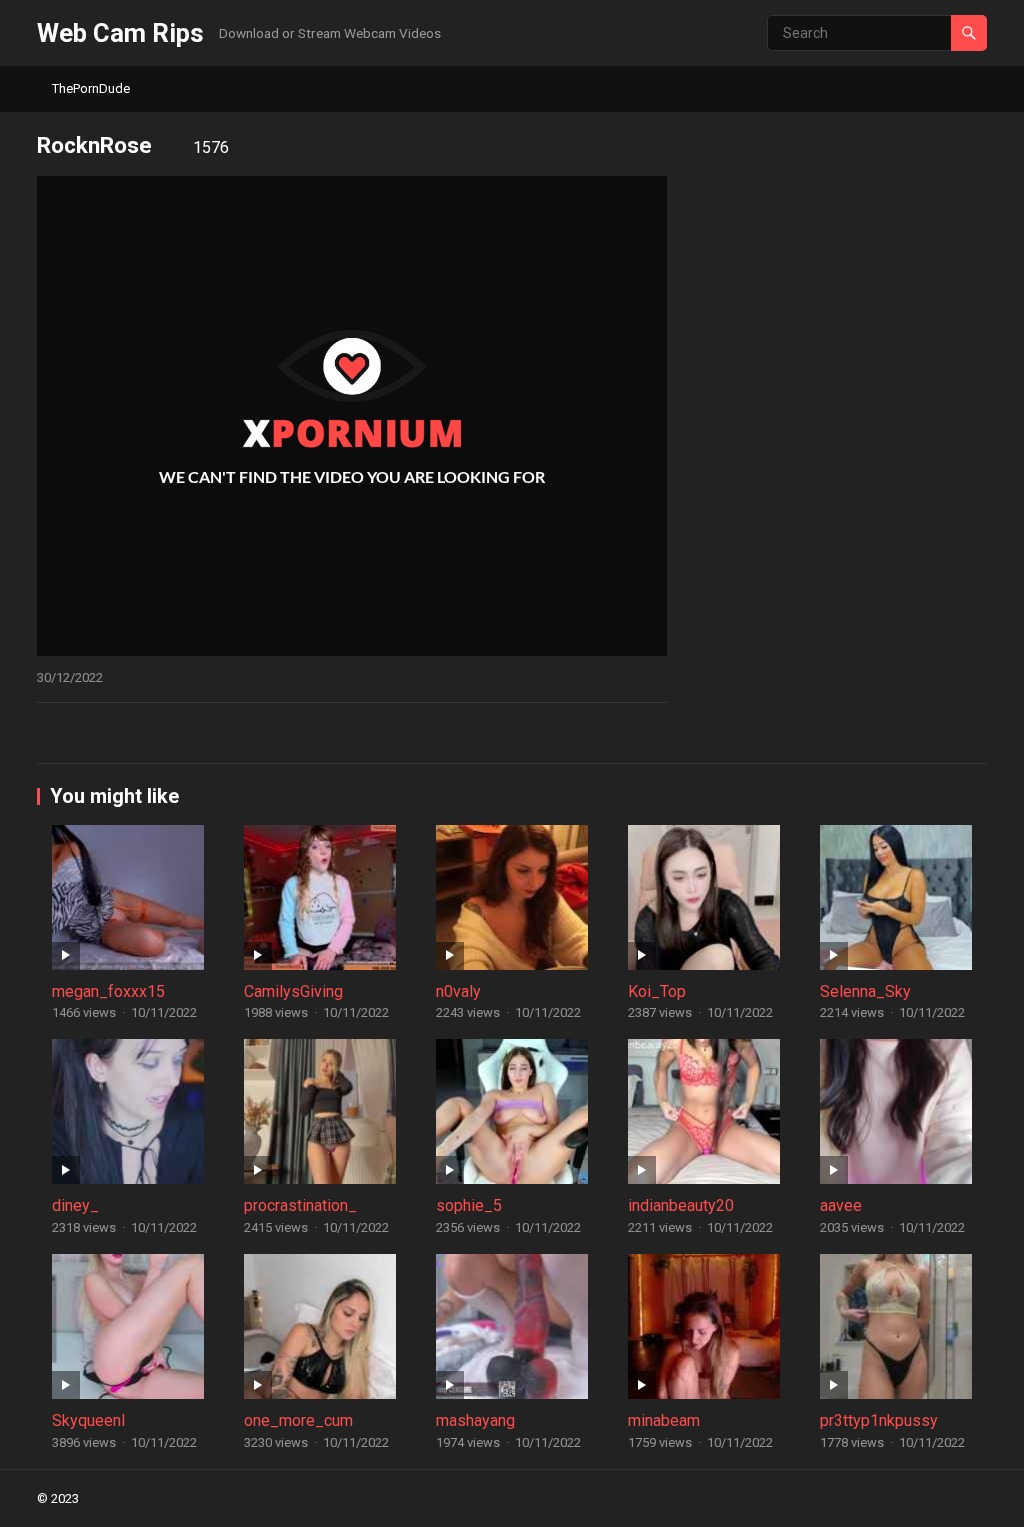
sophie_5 (469, 1205)
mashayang (475, 1420)
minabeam (664, 1420)
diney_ (75, 1205)
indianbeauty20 (681, 1205)
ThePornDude (91, 88)
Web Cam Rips (120, 33)
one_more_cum (298, 1420)
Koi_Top (657, 991)
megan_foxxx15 (108, 991)
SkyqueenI (89, 1420)
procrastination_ (300, 1205)
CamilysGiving (293, 991)
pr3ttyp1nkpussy (879, 1420)
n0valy (458, 991)
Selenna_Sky (865, 991)
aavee (841, 1205)
